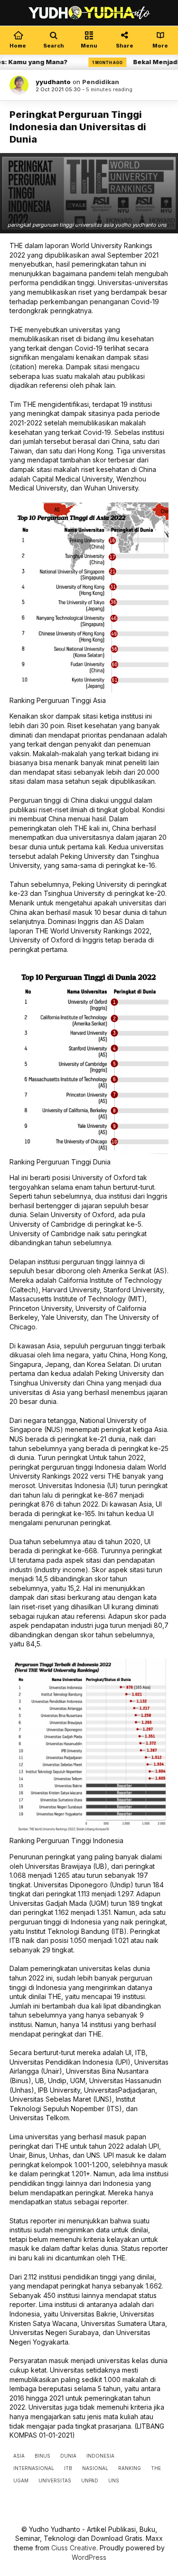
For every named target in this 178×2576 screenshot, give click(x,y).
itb (68, 2468)
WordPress (89, 2557)
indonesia (100, 2456)
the (156, 2468)
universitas (55, 2480)
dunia (68, 2456)
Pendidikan (101, 82)
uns (114, 2480)
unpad (90, 2480)
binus (42, 2456)
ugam (21, 2480)
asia (19, 2456)
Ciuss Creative (74, 2548)
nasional (95, 2468)
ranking (130, 2468)
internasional (34, 2468)
